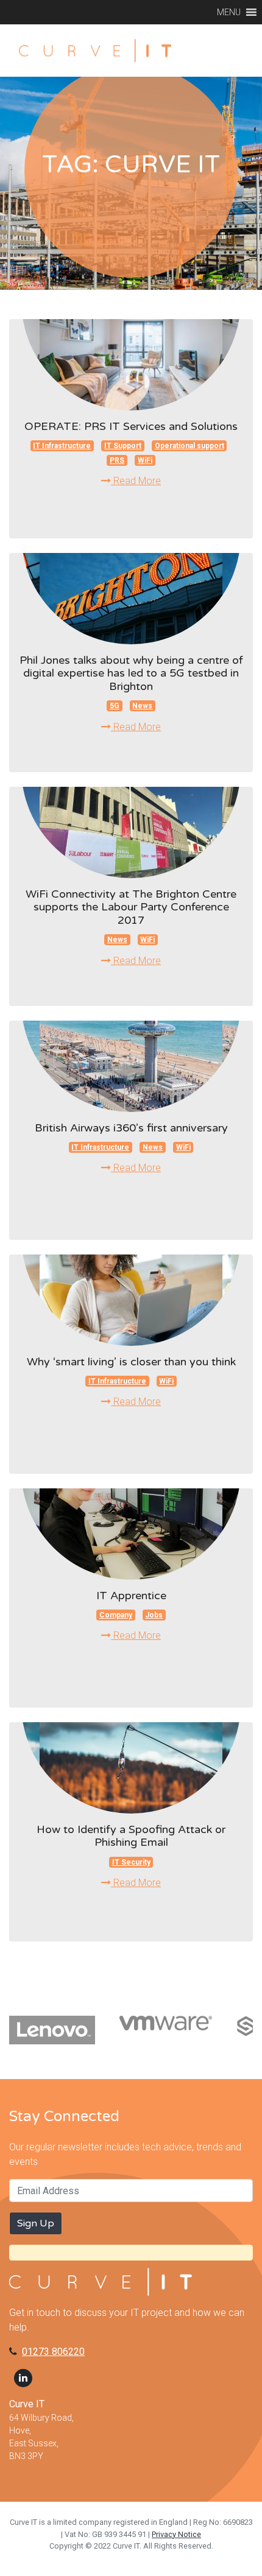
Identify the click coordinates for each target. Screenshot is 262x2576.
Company (116, 1615)
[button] (229, 12)
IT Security (131, 1862)
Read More (136, 481)
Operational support (189, 446)
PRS (117, 460)
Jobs (154, 1615)
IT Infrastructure (62, 446)
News (142, 706)
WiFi (145, 460)
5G (115, 706)
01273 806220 (53, 2352)
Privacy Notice (176, 2534)
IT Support (123, 446)
